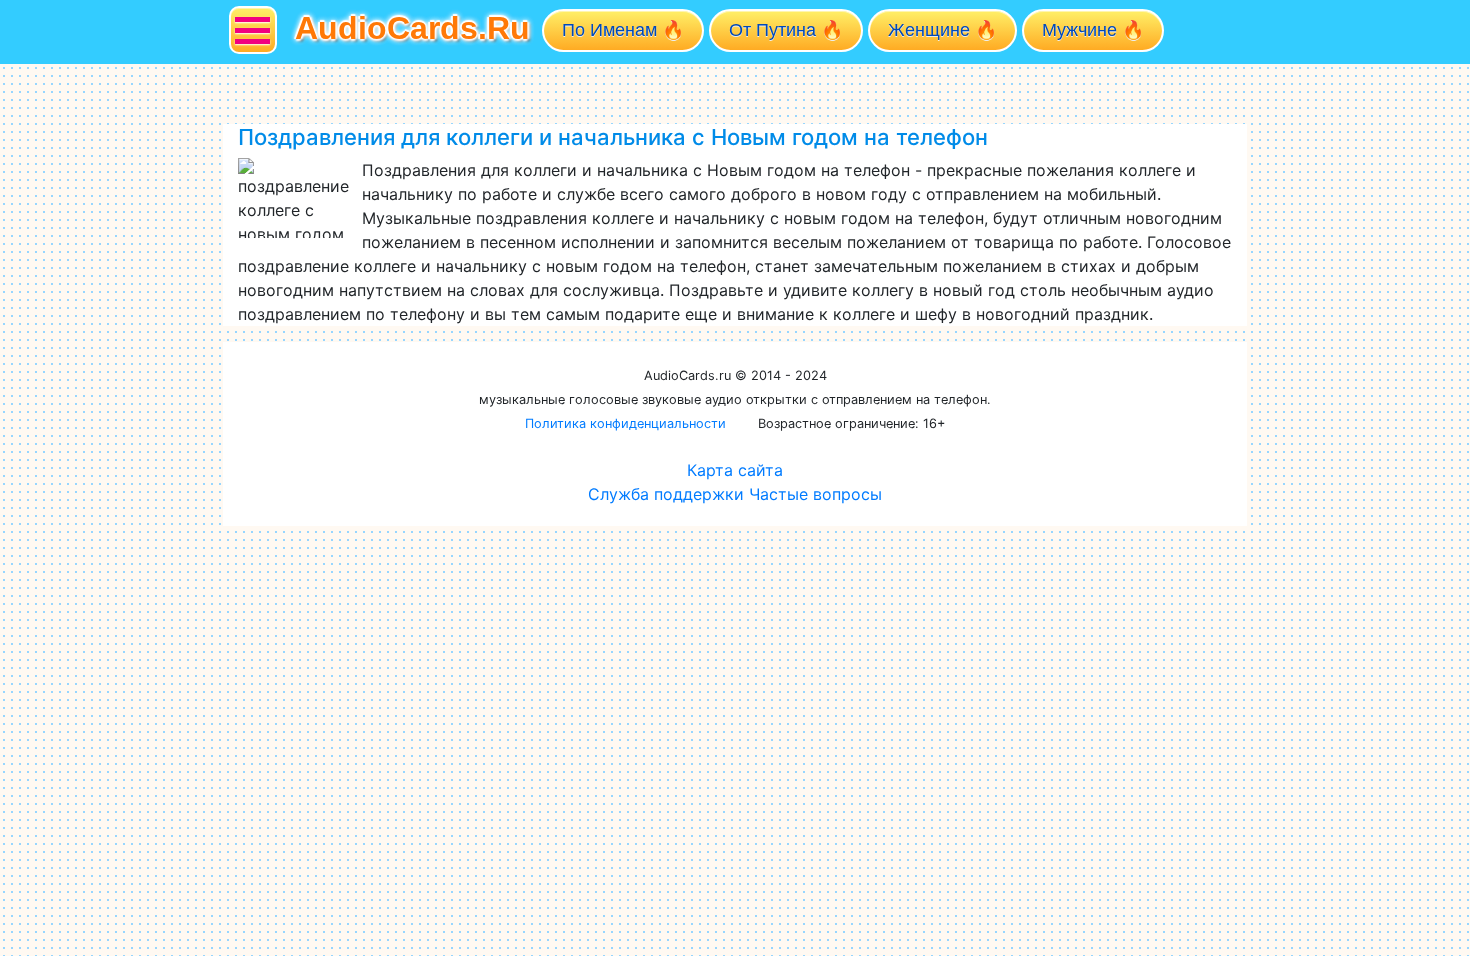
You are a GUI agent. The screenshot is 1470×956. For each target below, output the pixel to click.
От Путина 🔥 (786, 30)
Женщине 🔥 (942, 30)
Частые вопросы (815, 494)
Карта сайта (735, 470)
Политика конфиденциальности (625, 423)
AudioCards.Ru (412, 28)
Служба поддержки (666, 494)
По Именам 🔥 (623, 30)
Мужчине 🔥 (1093, 30)
